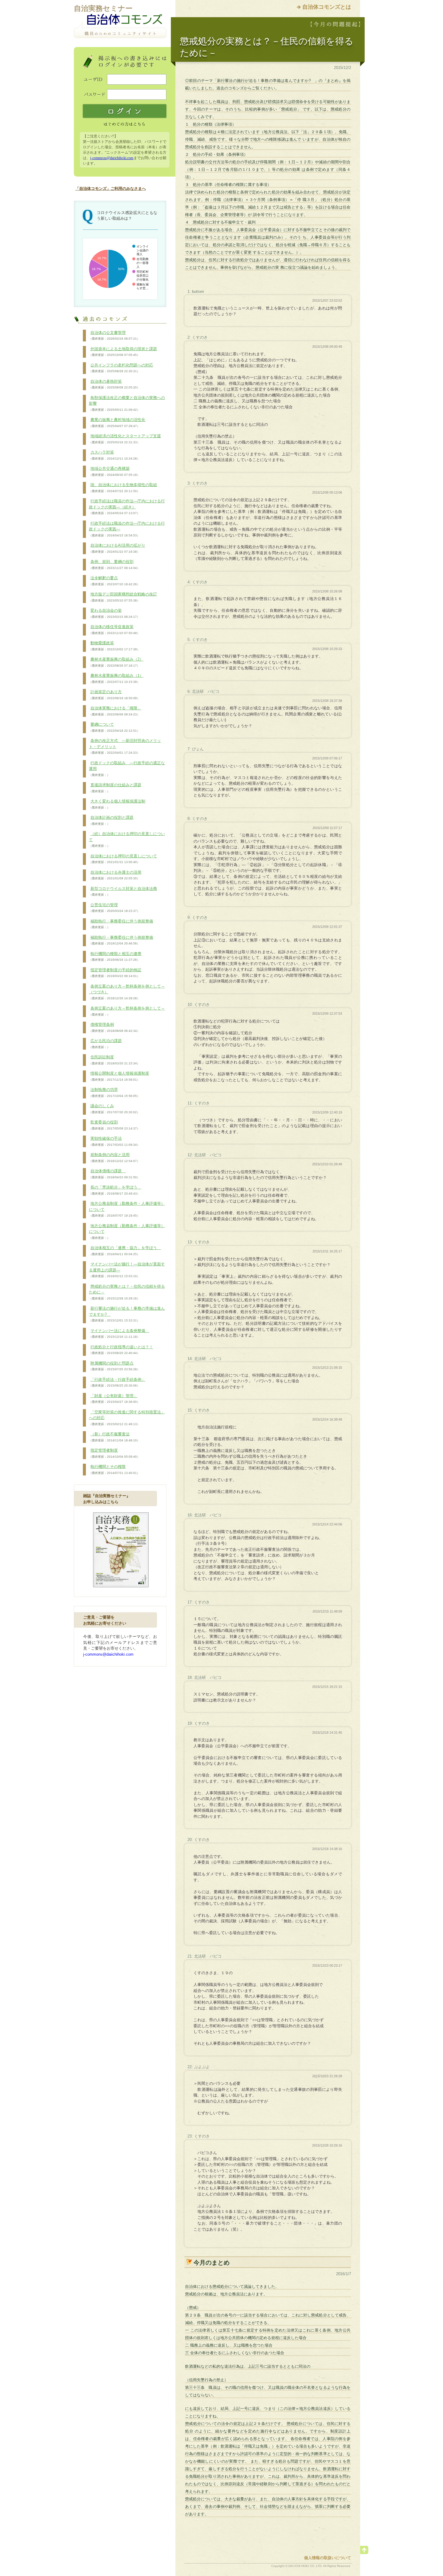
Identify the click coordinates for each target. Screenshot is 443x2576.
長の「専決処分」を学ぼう (115, 1190)
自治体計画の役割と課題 (111, 820)
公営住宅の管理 (114, 908)
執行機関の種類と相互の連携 (115, 957)
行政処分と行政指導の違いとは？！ (121, 1350)
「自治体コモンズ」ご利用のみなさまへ (111, 188)
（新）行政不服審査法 (114, 1437)
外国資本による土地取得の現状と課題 (123, 352)
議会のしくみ (114, 1109)
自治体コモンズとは (327, 7)
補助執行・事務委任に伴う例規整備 (121, 924)
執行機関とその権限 (114, 1469)
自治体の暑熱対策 (114, 384)
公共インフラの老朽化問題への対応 (121, 368)
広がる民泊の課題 (105, 1044)
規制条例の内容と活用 (114, 1158)
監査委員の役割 (114, 1125)
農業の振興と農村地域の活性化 (117, 423)
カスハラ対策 (114, 455)
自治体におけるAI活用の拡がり (117, 548)
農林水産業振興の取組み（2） (116, 662)
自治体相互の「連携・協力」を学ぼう (125, 1251)
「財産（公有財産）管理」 (114, 1399)
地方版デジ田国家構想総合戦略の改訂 (123, 597)
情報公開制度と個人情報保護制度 (119, 1076)
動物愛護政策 (114, 646)
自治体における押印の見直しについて (123, 859)
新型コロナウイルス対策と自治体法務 (123, 891)
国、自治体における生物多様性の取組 (123, 488)
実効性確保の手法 (114, 1141)
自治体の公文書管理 (114, 335)
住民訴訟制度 (114, 1060)
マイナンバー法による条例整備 (119, 1334)
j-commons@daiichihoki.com (112, 158)
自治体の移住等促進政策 (114, 630)
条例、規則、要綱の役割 (114, 564)
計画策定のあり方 (114, 695)
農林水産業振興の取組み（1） (116, 678)
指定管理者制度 (114, 1453)
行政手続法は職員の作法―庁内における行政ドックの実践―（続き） (127, 507)
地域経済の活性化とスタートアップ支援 (125, 439)
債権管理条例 (114, 1027)
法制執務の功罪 (114, 1092)
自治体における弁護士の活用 (115, 875)
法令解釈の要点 (114, 581)
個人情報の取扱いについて (328, 2558)
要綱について (114, 727)
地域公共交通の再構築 (114, 471)
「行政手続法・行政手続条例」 (117, 1382)
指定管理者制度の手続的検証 (115, 973)
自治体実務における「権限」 (115, 711)
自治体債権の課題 (114, 1174)
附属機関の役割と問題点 (114, 1366)
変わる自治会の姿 (114, 613)
